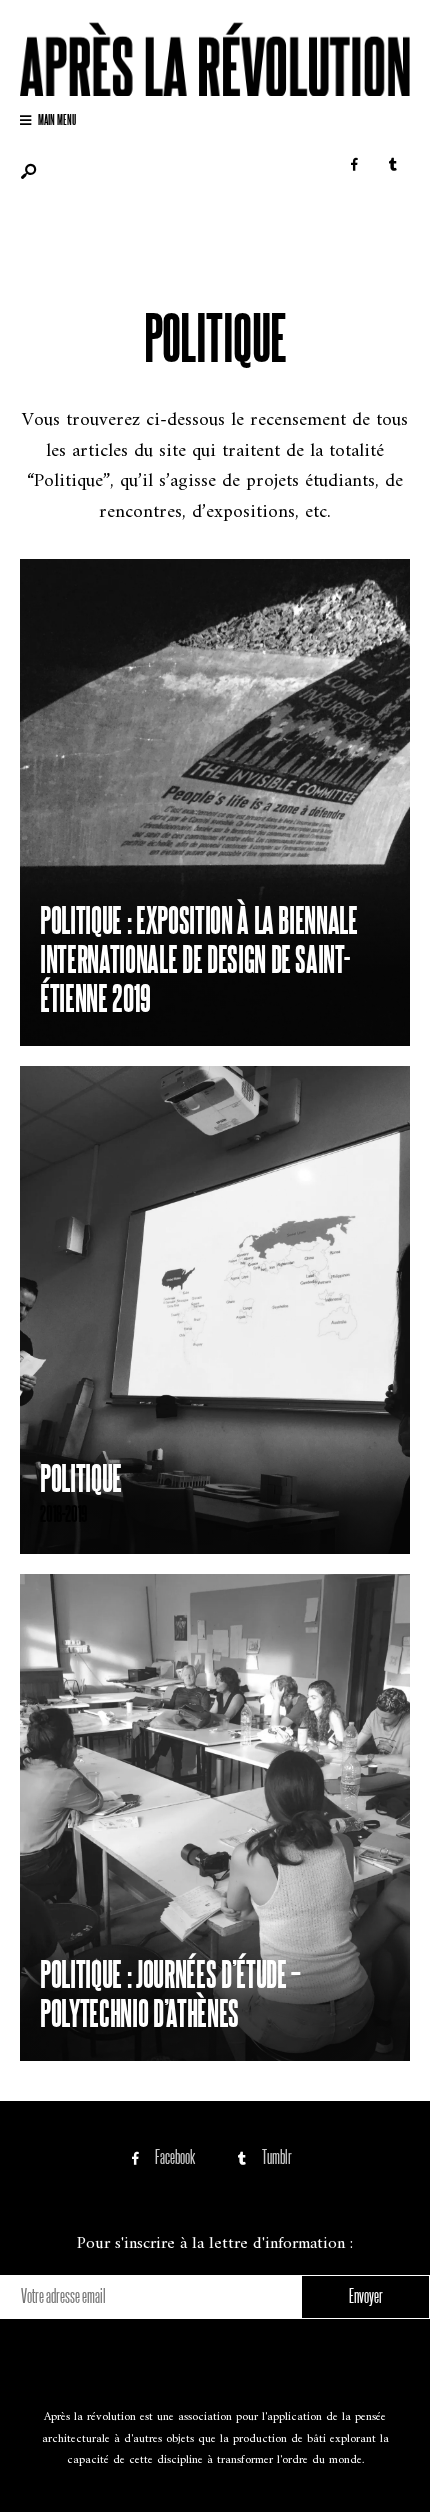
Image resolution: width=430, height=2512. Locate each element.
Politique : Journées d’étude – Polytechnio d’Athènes (170, 1991)
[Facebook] (354, 166)
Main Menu (56, 118)
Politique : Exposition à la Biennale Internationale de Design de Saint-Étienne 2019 (199, 957)
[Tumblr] (393, 166)
